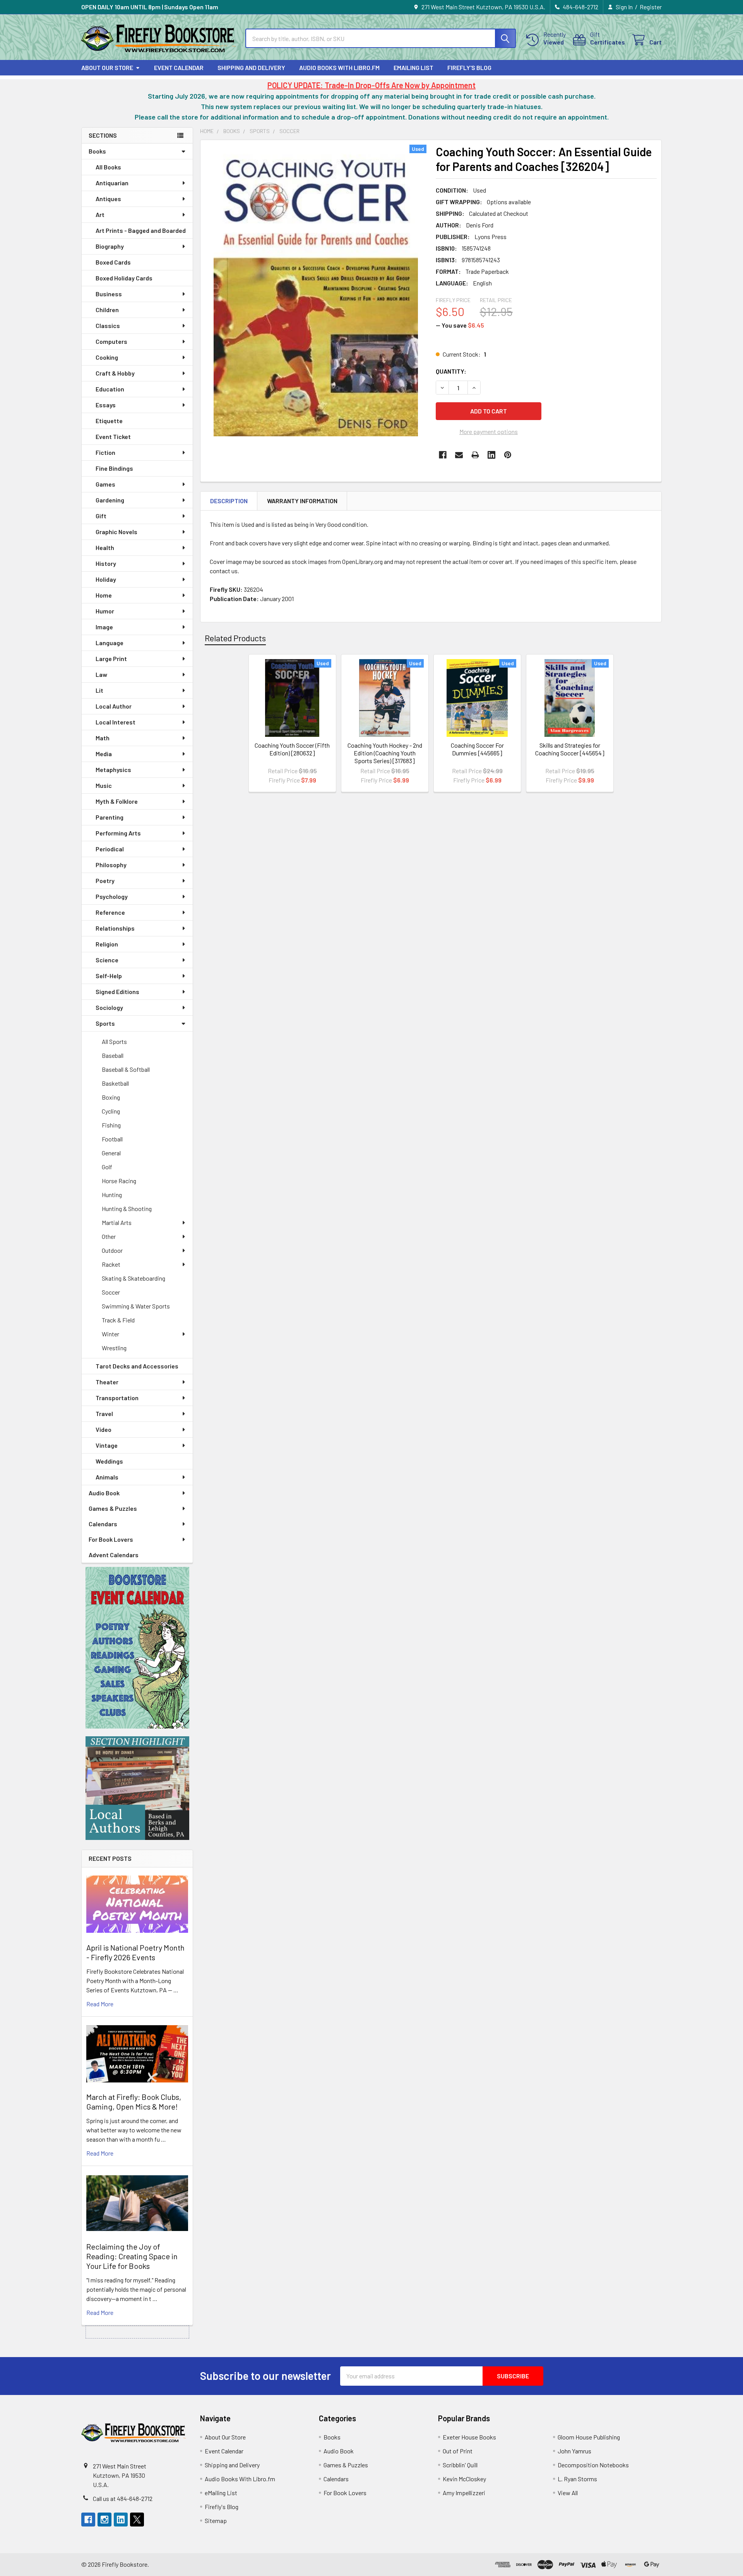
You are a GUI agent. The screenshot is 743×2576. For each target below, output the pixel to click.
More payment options (489, 431)
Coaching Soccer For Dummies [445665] (477, 749)
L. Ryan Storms (577, 2479)
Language (110, 643)
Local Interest (116, 722)
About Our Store (107, 67)
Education (110, 389)
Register (651, 7)
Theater (107, 1382)
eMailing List (413, 67)
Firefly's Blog (469, 67)
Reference (110, 912)
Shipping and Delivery (251, 67)
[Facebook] (443, 455)
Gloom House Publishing (589, 2437)
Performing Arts (118, 833)
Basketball (115, 1083)
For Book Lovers (111, 1539)
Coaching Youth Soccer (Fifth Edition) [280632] (292, 749)
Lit (99, 690)
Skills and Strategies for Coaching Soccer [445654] (570, 749)
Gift (101, 516)
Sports (105, 1023)
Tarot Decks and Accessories (137, 1366)
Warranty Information (302, 501)
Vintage (107, 1445)
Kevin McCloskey (464, 2479)
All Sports (114, 1041)
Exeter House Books (469, 2437)
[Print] (475, 455)
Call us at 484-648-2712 (123, 2498)
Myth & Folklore (117, 801)
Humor (105, 611)
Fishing (111, 1125)
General (111, 1153)
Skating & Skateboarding (134, 1278)
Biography (110, 246)
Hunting (112, 1195)
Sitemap (216, 2520)
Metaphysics (113, 770)
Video (104, 1429)
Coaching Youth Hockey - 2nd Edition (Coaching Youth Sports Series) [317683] (385, 753)
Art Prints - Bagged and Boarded (141, 230)
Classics (108, 325)
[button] (137, 1648)
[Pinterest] (508, 455)
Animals (107, 1477)
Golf (107, 1167)
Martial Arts (117, 1222)
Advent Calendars (114, 1555)
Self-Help (109, 976)
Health (105, 547)
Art (100, 214)
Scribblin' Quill (460, 2465)
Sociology (109, 1007)
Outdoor (112, 1250)
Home (104, 595)
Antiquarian (112, 183)
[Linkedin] (491, 455)
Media (104, 754)
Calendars (103, 1524)
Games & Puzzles (113, 1508)
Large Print (111, 659)
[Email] (459, 455)
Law (101, 674)
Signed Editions (117, 992)
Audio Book (104, 1493)
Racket (111, 1264)
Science (107, 960)
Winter (110, 1334)
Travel (104, 1414)
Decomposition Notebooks (593, 2465)
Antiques (108, 199)
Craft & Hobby (115, 373)
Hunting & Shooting (127, 1209)
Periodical (110, 849)
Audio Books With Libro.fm (339, 67)
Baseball (113, 1055)
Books (97, 151)
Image (104, 627)
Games (105, 484)
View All (568, 2493)
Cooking (107, 357)
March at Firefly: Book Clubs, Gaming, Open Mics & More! (134, 2102)
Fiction (105, 452)
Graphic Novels (116, 532)
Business (109, 294)
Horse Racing (119, 1181)
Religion (107, 944)
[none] (316, 290)
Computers (111, 341)
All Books (108, 167)
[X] (137, 2520)
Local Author (114, 706)
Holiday (106, 579)
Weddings (109, 1461)
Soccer (111, 1292)
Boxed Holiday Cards (124, 278)
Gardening (110, 500)
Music (104, 785)
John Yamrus (574, 2451)
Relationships (115, 928)
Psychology (112, 896)
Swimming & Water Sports (136, 1306)
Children (107, 310)
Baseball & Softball (126, 1069)
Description (229, 501)
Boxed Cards (113, 262)
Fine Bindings (114, 468)
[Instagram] (104, 2520)
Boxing (111, 1097)
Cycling (111, 1111)
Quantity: (451, 371)
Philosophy (111, 865)
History (106, 563)
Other (109, 1236)
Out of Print (458, 2451)
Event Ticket (113, 436)
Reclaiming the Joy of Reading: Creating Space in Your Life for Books (132, 2256)
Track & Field (118, 1320)
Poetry (105, 881)
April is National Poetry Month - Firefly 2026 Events (135, 1952)
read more (100, 2004)
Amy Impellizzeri (464, 2493)
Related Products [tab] (235, 638)
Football (112, 1139)
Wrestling (114, 1348)
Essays (106, 405)
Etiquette (109, 421)
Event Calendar (179, 67)
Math (103, 738)
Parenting (110, 817)
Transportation (117, 1398)
